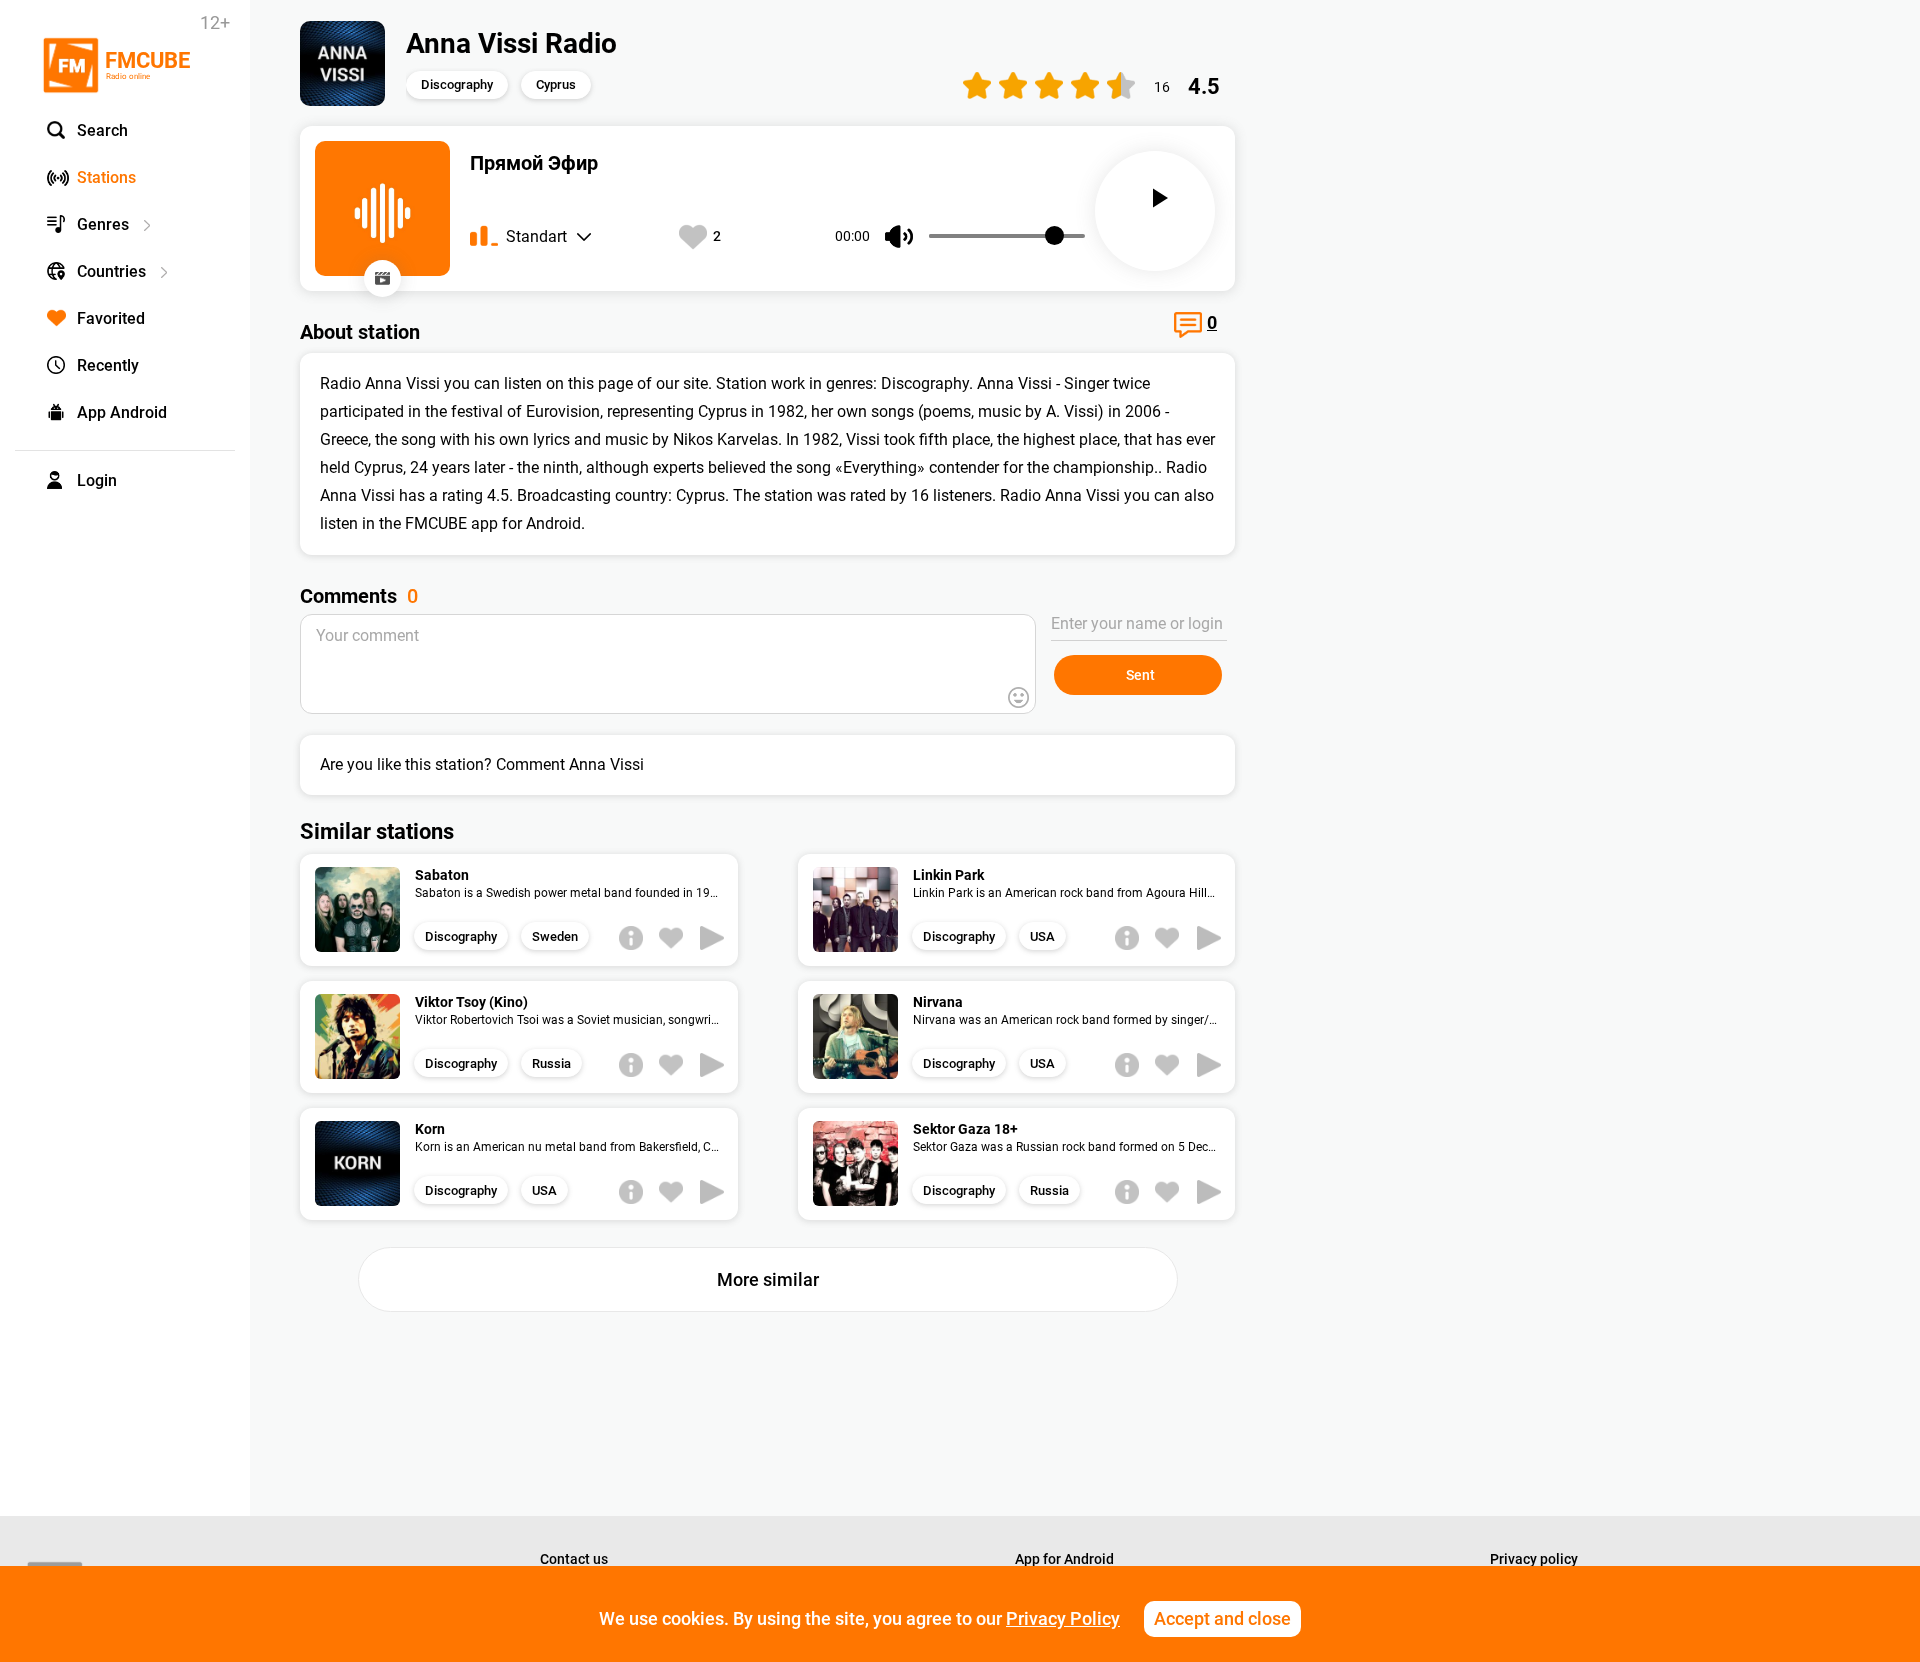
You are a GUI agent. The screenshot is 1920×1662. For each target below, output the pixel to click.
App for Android (1064, 1559)
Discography (457, 84)
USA (1042, 936)
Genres (103, 224)
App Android (122, 412)
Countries (111, 271)
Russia (551, 1063)
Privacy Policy (1063, 1618)
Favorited (111, 318)
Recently (108, 365)
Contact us (574, 1559)
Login (97, 480)
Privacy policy (1534, 1559)
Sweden (555, 936)
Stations (106, 177)
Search (102, 130)
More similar (768, 1279)
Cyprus (556, 84)
